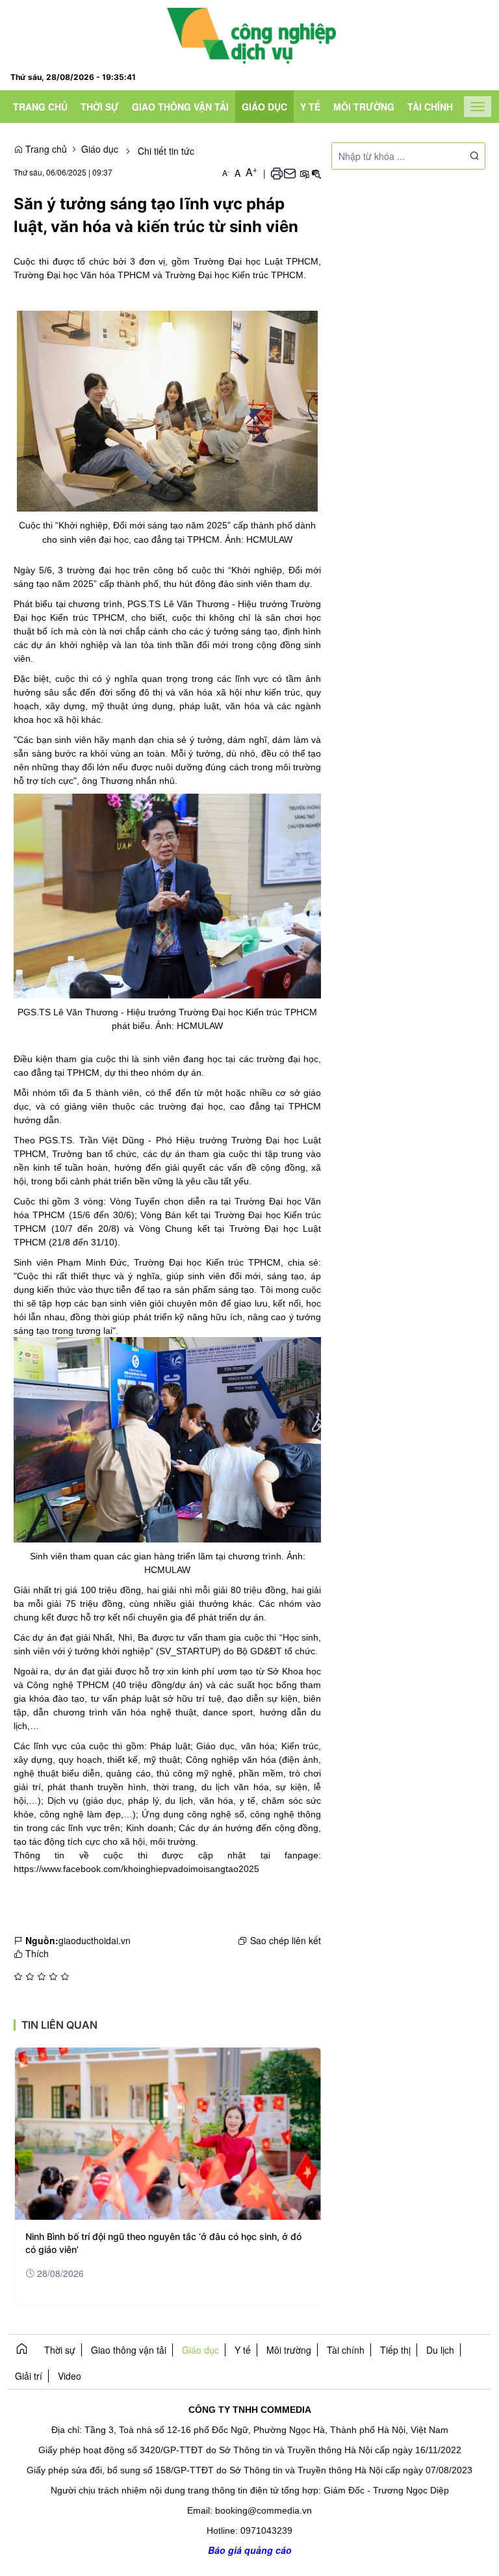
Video (70, 2376)
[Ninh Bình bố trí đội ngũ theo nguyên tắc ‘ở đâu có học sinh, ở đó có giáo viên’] (168, 2134)
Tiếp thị (395, 2350)
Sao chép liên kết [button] (286, 1940)
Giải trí (29, 2376)
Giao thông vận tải (180, 107)
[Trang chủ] (251, 34)
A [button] (226, 173)
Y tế (310, 107)
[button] (277, 173)
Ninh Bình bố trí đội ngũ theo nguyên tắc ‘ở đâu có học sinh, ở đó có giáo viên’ (163, 2243)
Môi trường (364, 107)
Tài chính (430, 107)
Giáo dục (264, 107)
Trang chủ (40, 107)
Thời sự (100, 107)
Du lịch (440, 2350)
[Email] (290, 173)
